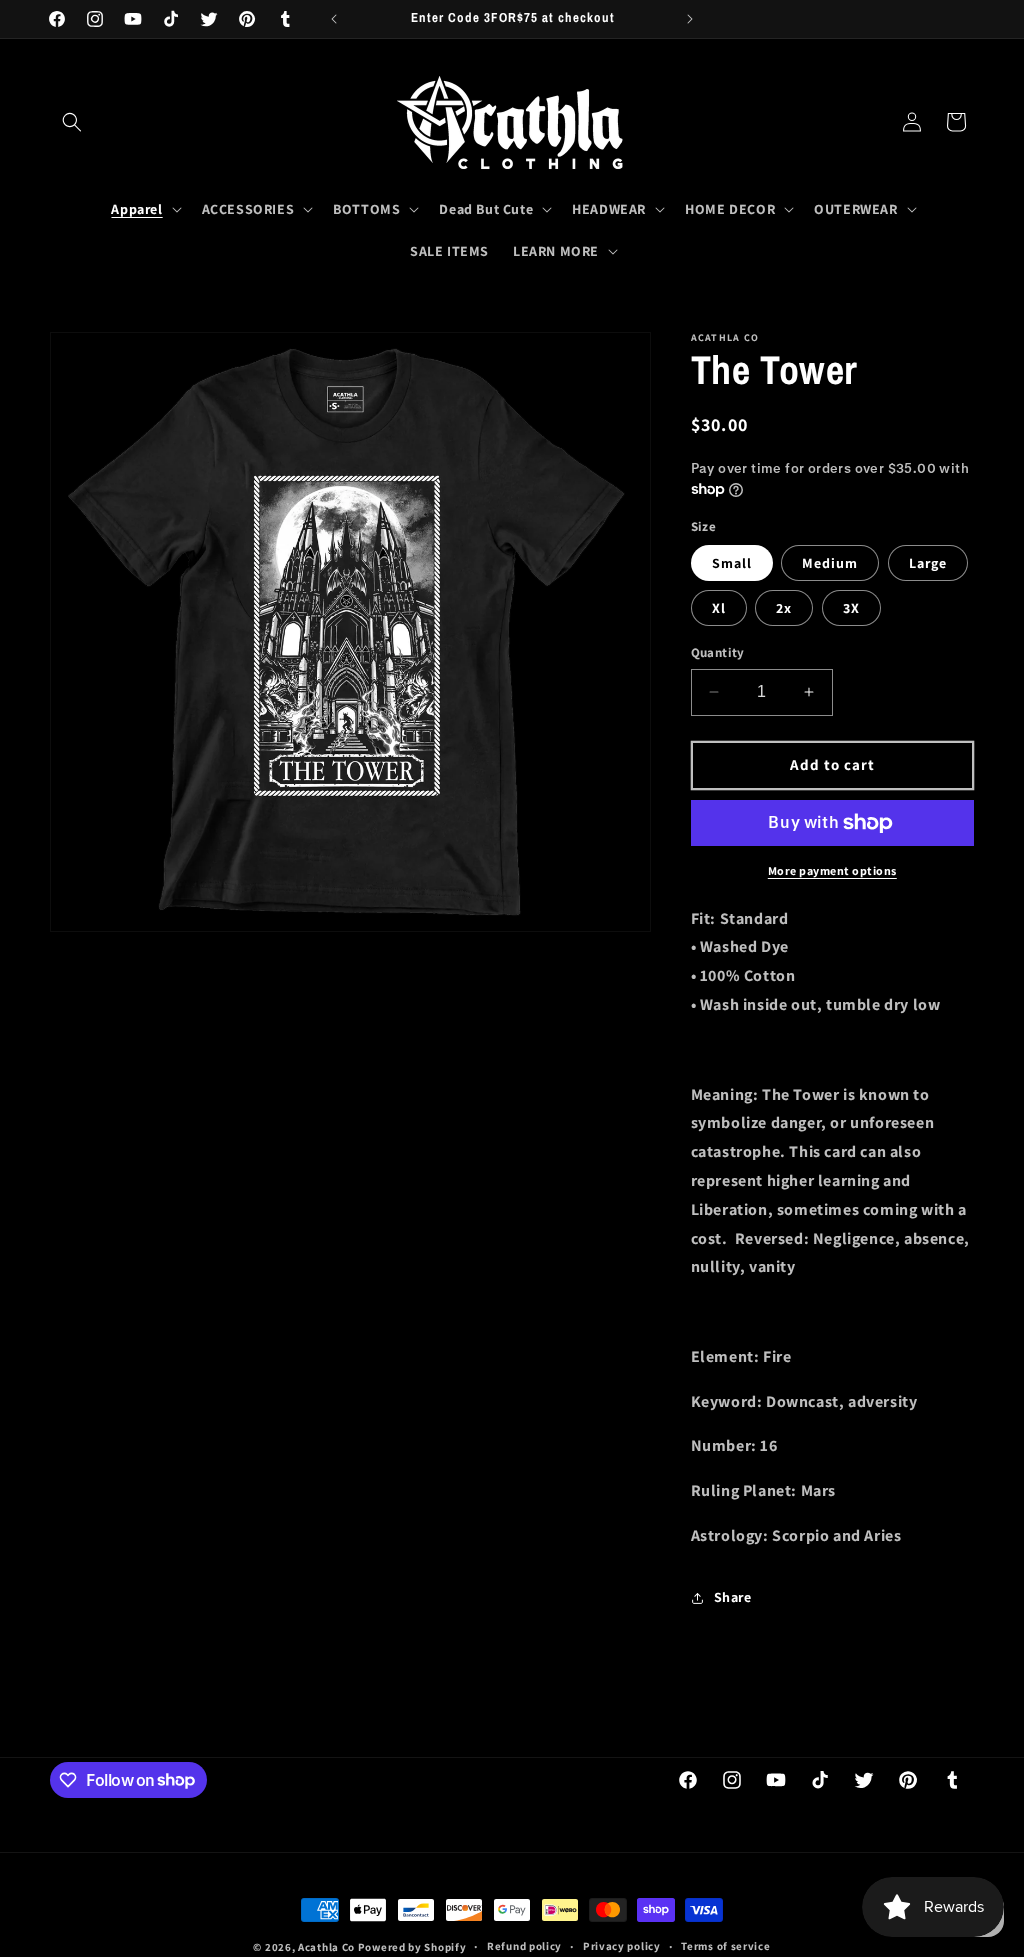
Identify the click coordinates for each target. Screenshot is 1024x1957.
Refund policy (524, 1946)
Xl (719, 608)
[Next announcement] (690, 19)
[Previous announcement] (334, 19)
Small (732, 563)
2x (784, 608)
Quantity (718, 652)
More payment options (832, 870)
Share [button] (733, 1597)
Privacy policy (622, 1946)
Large (928, 563)
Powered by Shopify (412, 1947)
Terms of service (725, 1946)
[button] (72, 122)
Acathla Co (326, 1947)
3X (851, 608)
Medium (830, 563)
